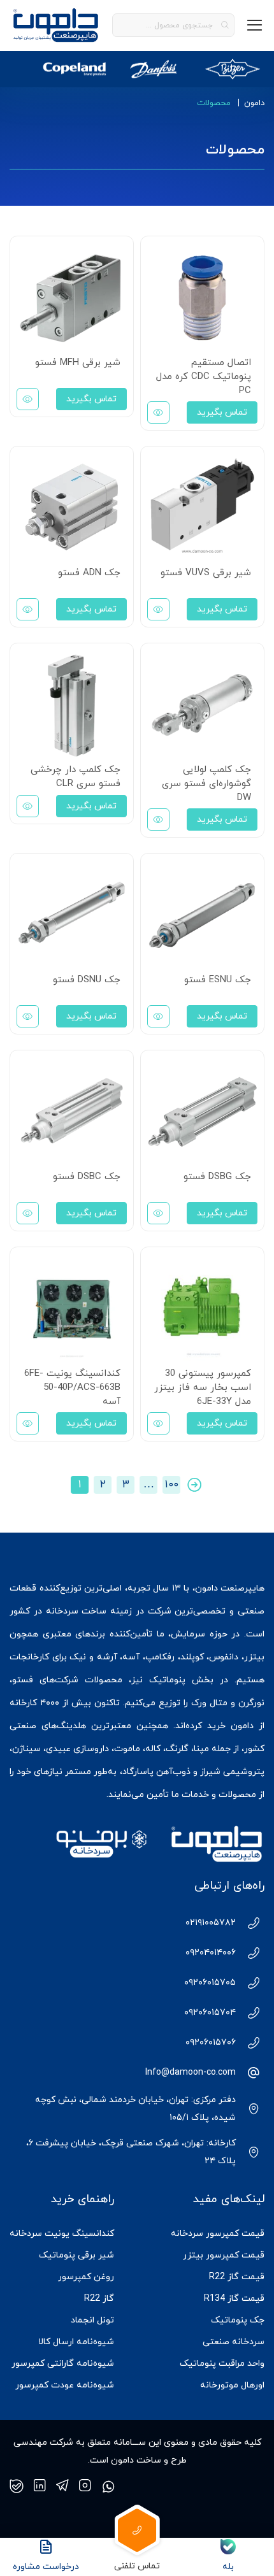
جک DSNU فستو (87, 980)
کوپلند (192, 1657)
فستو (23, 1680)
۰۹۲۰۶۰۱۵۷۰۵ (210, 1983)
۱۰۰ (172, 1485)
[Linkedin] (40, 2486)
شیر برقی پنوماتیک (76, 2255)
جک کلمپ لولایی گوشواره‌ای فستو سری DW (206, 784)
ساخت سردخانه (76, 1611)
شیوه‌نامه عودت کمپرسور (65, 2385)
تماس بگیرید (222, 412)
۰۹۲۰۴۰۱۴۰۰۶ (211, 1953)
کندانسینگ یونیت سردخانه (62, 2234)
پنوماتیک (167, 1680)
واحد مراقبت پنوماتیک (222, 2364)
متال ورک (209, 1703)
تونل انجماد (92, 2320)
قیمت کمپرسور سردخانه (218, 2234)
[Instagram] (85, 2486)
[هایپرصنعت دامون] (56, 25)
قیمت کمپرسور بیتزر (224, 2255)
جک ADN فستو (89, 573)
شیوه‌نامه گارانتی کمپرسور (63, 2364)
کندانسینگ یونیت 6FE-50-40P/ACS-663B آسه (72, 1388)
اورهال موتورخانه (232, 2385)
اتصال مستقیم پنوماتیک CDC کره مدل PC (204, 377)
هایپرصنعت (242, 1588)
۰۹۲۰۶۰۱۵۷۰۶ (211, 2043)
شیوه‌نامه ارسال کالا (76, 2342)
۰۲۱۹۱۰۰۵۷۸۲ (211, 1923)
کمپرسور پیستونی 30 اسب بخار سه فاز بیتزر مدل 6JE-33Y (203, 1388)
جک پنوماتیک (238, 2320)
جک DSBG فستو (217, 1177)
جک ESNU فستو (218, 980)
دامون (254, 103)
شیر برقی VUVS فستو (206, 573)
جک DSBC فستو (87, 1177)
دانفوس (224, 1657)
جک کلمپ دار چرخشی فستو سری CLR (76, 777)
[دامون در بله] (17, 2486)
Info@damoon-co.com (191, 2072)
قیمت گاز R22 (237, 2277)
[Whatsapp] (108, 2486)
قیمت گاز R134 (234, 2299)
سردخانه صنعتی (234, 2342)
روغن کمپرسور (86, 2277)
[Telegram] (62, 2486)
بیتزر (254, 1657)
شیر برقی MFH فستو (78, 363)
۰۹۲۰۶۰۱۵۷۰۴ (210, 2013)
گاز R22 (99, 2299)
